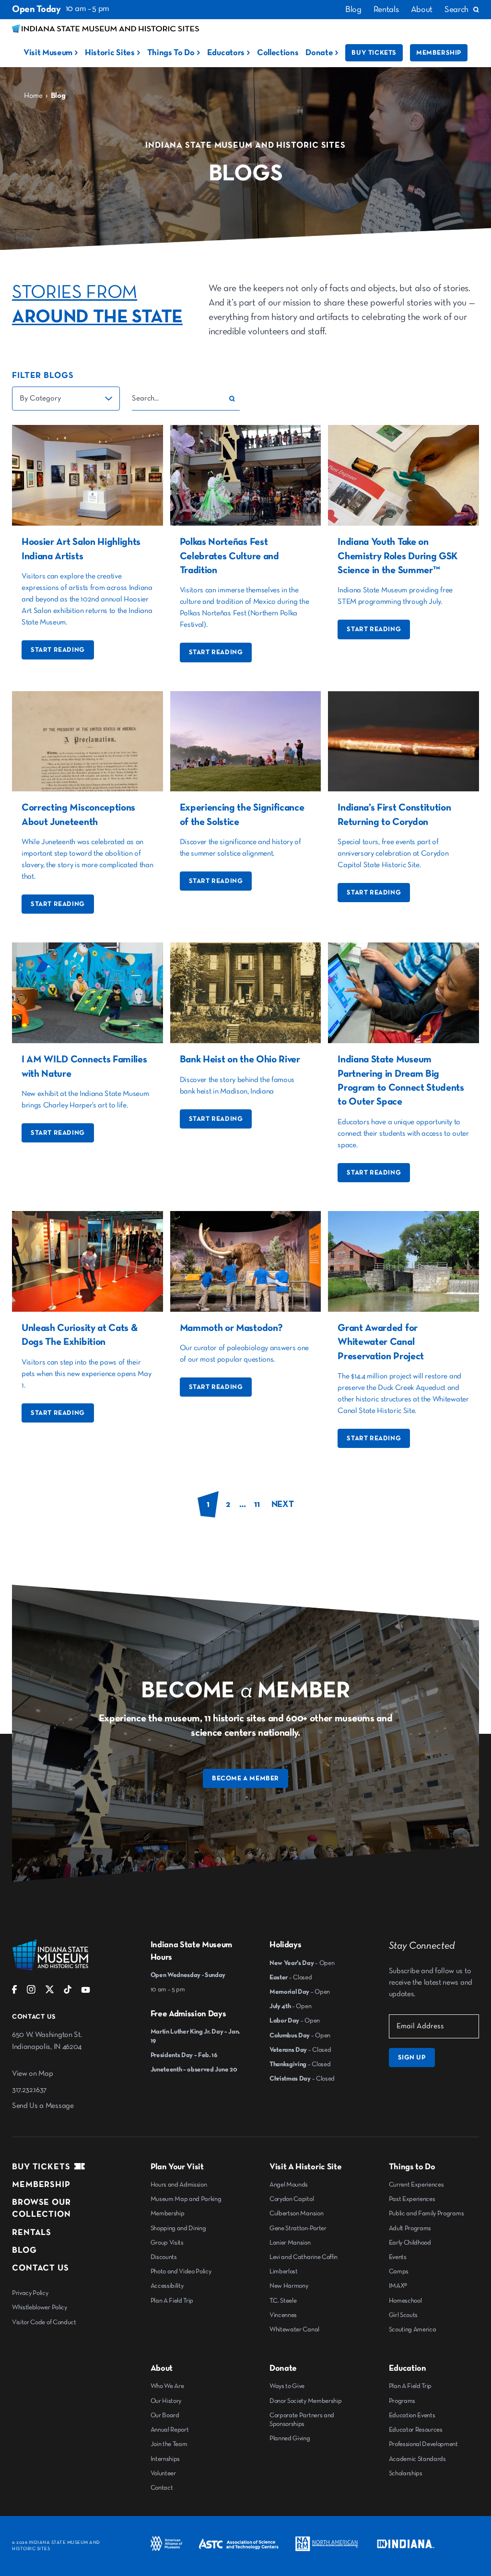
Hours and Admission (179, 2185)
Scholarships (406, 2473)
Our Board (165, 2415)
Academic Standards (417, 2459)
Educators (226, 53)
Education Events (412, 2415)
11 (257, 1504)
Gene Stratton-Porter (298, 2228)
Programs (402, 2401)
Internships (165, 2459)
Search (456, 10)
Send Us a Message (43, 2106)
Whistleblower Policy (40, 2307)
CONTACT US (41, 2268)
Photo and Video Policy (181, 2271)
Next (283, 1504)
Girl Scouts (403, 2315)
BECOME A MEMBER (245, 1778)
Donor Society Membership (305, 2401)
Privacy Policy (30, 2293)
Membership (439, 53)
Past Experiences (412, 2199)
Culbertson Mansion (296, 2213)
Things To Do (171, 53)
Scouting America (413, 2329)
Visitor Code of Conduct (44, 2322)
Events (398, 2257)
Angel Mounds (289, 2185)
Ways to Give (287, 2386)
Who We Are (167, 2386)
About (422, 10)
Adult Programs (410, 2228)
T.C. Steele (283, 2301)
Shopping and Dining (178, 2228)
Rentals (386, 10)
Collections (278, 53)
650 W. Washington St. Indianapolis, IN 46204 (47, 2041)
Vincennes (283, 2315)
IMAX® (398, 2286)
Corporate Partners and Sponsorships (302, 2420)
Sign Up (412, 2058)
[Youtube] (86, 1992)
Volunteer (163, 2473)
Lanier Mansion (290, 2243)
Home (33, 96)
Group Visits (167, 2243)
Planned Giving (290, 2438)
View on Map (32, 2074)
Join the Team (169, 2444)
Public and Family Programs (427, 2213)
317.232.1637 (29, 2090)
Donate (319, 53)
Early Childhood (410, 2243)
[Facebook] (15, 1992)
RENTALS (32, 2233)
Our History (166, 2401)
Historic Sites (110, 53)
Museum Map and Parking (186, 2199)
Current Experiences (416, 2185)
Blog (353, 10)
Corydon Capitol (292, 2199)
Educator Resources (416, 2430)
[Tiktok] (68, 1992)
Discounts (164, 2257)
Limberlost (284, 2271)
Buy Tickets (374, 53)
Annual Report (170, 2430)
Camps (399, 2271)
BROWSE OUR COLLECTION (41, 2208)
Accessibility (167, 2286)
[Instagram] (31, 1992)
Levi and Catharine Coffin (304, 2257)
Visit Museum (48, 53)
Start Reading (58, 650)
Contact (162, 2488)
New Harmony (289, 2286)
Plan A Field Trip (172, 2301)
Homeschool (405, 2301)
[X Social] (50, 1992)
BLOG (24, 2250)
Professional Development (423, 2444)
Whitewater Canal (294, 2329)
